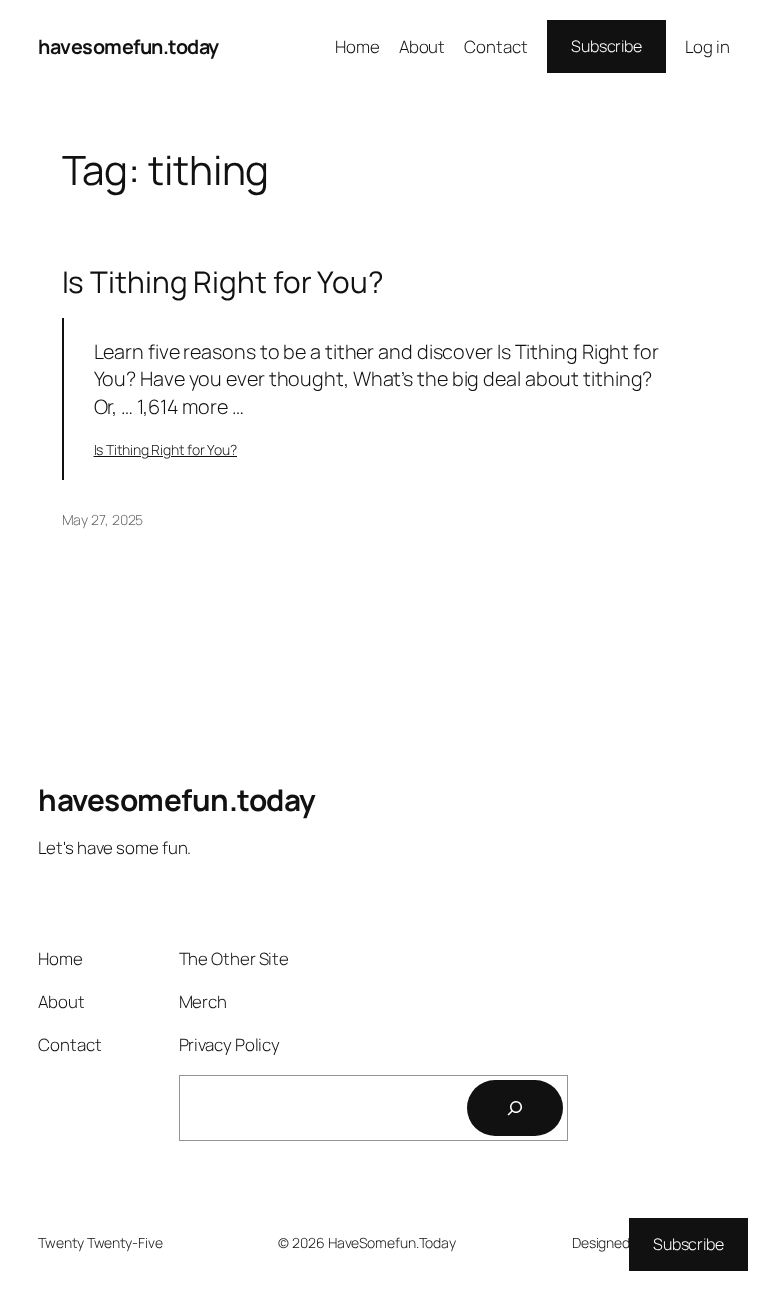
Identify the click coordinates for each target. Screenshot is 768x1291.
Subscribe (606, 46)
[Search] (515, 1108)
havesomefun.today (128, 46)
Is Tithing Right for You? (223, 281)
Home (357, 46)
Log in (707, 46)
